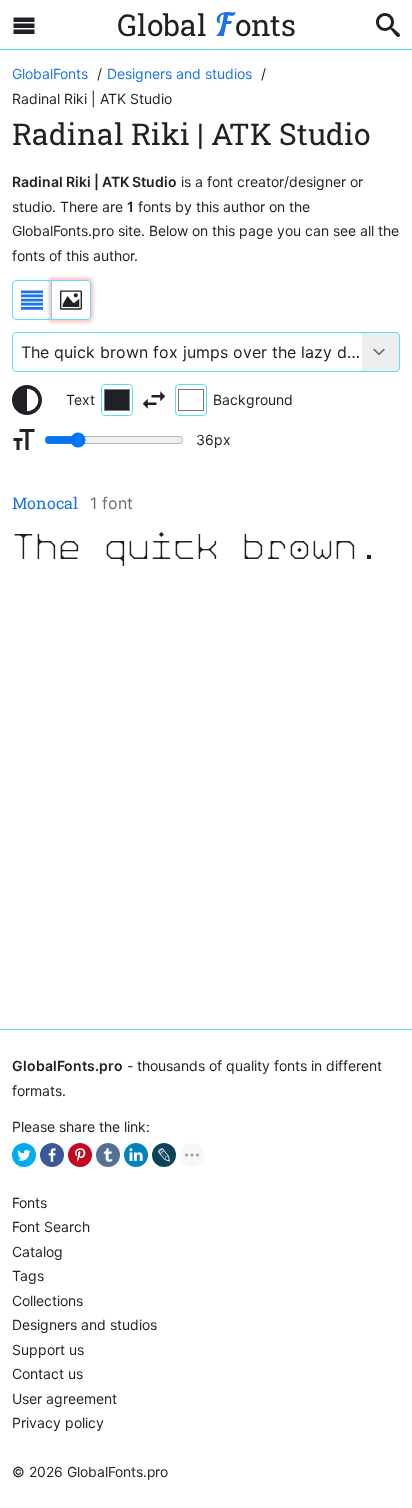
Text (80, 399)
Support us (48, 1349)
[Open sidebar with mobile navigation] (24, 25)
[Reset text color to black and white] (27, 400)
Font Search (51, 1226)
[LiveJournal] (164, 1155)
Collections (47, 1300)
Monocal (45, 502)
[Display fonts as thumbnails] (71, 300)
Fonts (29, 1202)
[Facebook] (52, 1155)
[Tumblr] (108, 1155)
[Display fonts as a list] (32, 300)
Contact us (47, 1373)
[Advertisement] (206, 799)
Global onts (206, 24)
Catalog (37, 1251)
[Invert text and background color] (154, 400)
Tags (28, 1275)
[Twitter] (24, 1155)
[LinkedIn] (136, 1155)
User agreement (64, 1398)
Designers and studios (84, 1324)
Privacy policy (58, 1422)
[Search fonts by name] (388, 25)
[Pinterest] (80, 1155)
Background (253, 399)
